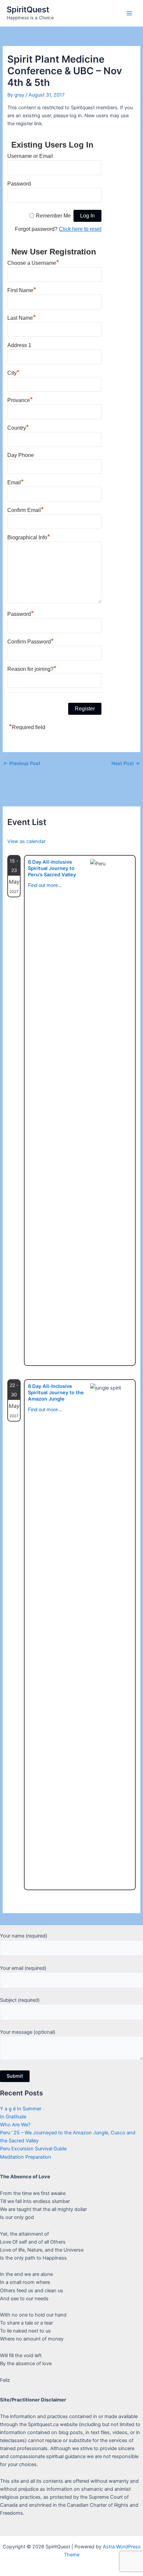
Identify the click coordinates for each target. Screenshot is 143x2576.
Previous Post (22, 764)
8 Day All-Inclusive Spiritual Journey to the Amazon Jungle (56, 1393)
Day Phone (21, 455)
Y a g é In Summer (21, 2109)
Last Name (22, 317)
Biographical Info (29, 537)
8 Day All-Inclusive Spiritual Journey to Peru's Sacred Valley (52, 868)
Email (16, 482)
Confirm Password (31, 641)
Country (18, 427)
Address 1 (19, 345)
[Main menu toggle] (129, 13)
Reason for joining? (32, 668)
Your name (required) (24, 1936)
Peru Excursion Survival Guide (33, 2149)
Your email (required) (23, 1968)
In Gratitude (13, 2117)
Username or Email (30, 156)
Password (19, 184)
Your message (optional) (28, 2032)
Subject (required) (20, 2000)
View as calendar (26, 841)
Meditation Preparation (26, 2157)
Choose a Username (33, 262)
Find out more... (45, 885)
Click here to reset (80, 229)
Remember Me (53, 216)
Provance (20, 399)
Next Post (126, 764)
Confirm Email (26, 509)
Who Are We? (15, 2125)
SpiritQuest (28, 9)
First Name (22, 289)
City (13, 372)
